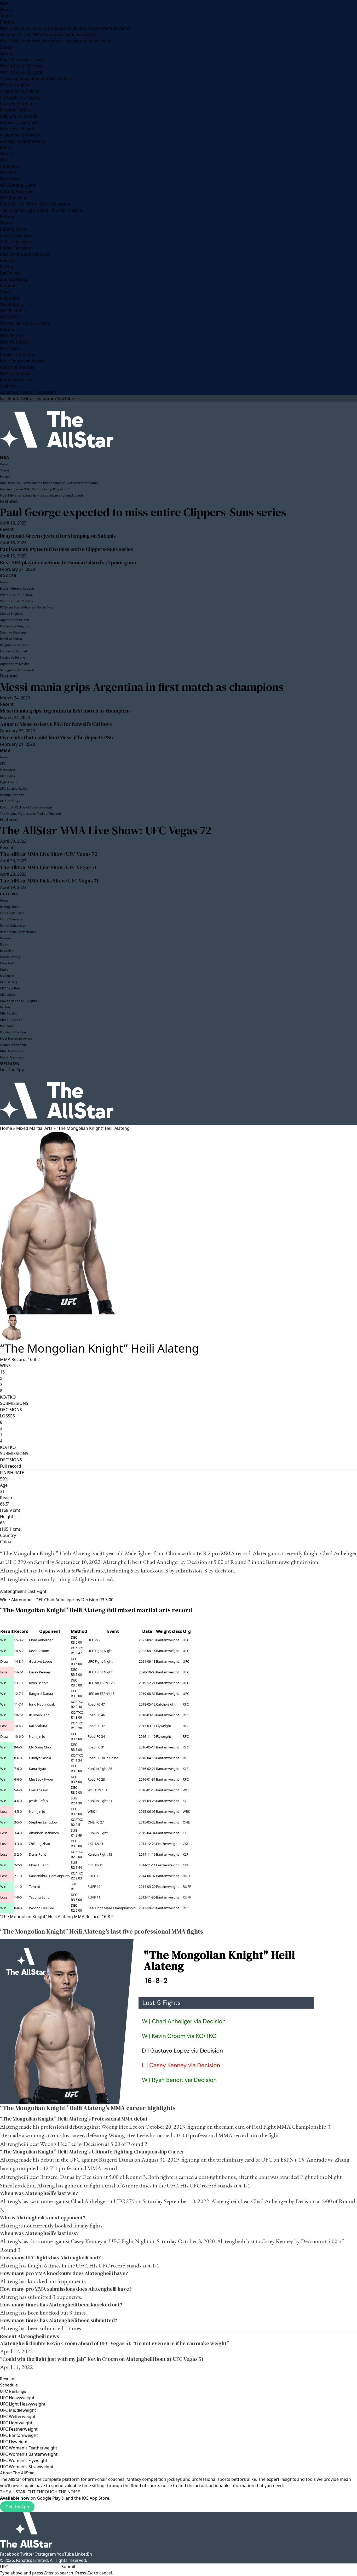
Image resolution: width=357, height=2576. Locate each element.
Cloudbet (9, 286)
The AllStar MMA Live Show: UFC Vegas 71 (48, 867)
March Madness (16, 380)
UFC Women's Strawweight (27, 2467)
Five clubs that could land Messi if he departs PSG (57, 737)
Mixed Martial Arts (34, 1128)
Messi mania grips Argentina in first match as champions (142, 687)
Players (7, 22)
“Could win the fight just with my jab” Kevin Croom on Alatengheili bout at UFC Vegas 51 (102, 2359)
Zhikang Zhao (40, 1844)
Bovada (7, 260)
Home (6, 9)
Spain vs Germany (18, 104)
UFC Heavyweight (17, 2398)
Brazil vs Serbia (15, 110)
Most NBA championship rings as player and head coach (56, 41)
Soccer (7, 47)
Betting (7, 216)
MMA (5, 147)
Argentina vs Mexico (20, 135)
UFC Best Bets (14, 311)
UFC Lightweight (16, 2423)
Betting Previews (17, 191)
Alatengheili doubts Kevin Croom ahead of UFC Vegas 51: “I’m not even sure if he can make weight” (114, 2343)
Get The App (12, 1069)
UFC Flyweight (14, 2442)
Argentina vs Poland (20, 91)
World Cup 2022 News (22, 66)
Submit (68, 2567)
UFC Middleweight (18, 2410)
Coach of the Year (17, 367)
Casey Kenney (40, 1672)
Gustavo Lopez (41, 1661)
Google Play (49, 2498)
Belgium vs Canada (19, 116)
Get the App (17, 2507)
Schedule (9, 2385)
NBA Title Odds (15, 342)
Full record (11, 1466)
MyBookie (10, 298)
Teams (6, 16)
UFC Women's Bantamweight (29, 2454)
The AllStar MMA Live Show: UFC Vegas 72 (106, 830)
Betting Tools (13, 229)
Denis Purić (38, 1854)
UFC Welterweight (18, 2417)
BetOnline (10, 273)
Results (7, 2379)
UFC (4, 160)
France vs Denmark (19, 122)
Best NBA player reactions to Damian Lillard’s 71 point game (69, 562)
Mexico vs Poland (17, 129)
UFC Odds (10, 173)
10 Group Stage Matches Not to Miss (36, 78)
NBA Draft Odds (16, 373)
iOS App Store (96, 2498)
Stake (5, 292)
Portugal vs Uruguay (20, 97)
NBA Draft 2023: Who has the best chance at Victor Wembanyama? (66, 28)
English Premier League (23, 60)
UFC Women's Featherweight (29, 2448)
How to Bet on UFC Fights (25, 323)
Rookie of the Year (18, 355)
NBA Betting (12, 336)
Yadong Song (39, 1897)
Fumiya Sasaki (40, 1758)
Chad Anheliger (338, 1553)
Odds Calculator (16, 235)
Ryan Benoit (38, 1683)
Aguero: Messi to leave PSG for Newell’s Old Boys (56, 724)
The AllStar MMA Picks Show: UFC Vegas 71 (49, 881)
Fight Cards (11, 179)
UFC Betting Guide (18, 185)
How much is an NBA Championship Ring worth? (48, 35)
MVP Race (10, 348)
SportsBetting (14, 279)
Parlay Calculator (17, 248)
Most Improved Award (22, 361)
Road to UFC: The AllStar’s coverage (35, 204)
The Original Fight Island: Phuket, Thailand (42, 210)
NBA (4, 3)
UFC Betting (12, 304)
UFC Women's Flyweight (24, 2460)
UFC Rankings (14, 198)
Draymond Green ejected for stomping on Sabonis (58, 536)
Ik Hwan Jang (39, 1715)
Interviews (10, 166)
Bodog (7, 267)
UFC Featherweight (19, 2429)
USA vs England (15, 85)
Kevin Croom (39, 1651)
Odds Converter (16, 242)
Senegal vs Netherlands (23, 141)
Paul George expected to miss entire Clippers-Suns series (143, 512)
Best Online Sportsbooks (25, 254)
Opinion (8, 386)
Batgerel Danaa (41, 1694)
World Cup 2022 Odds (22, 72)
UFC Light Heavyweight (23, 2404)
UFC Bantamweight (19, 2435)
